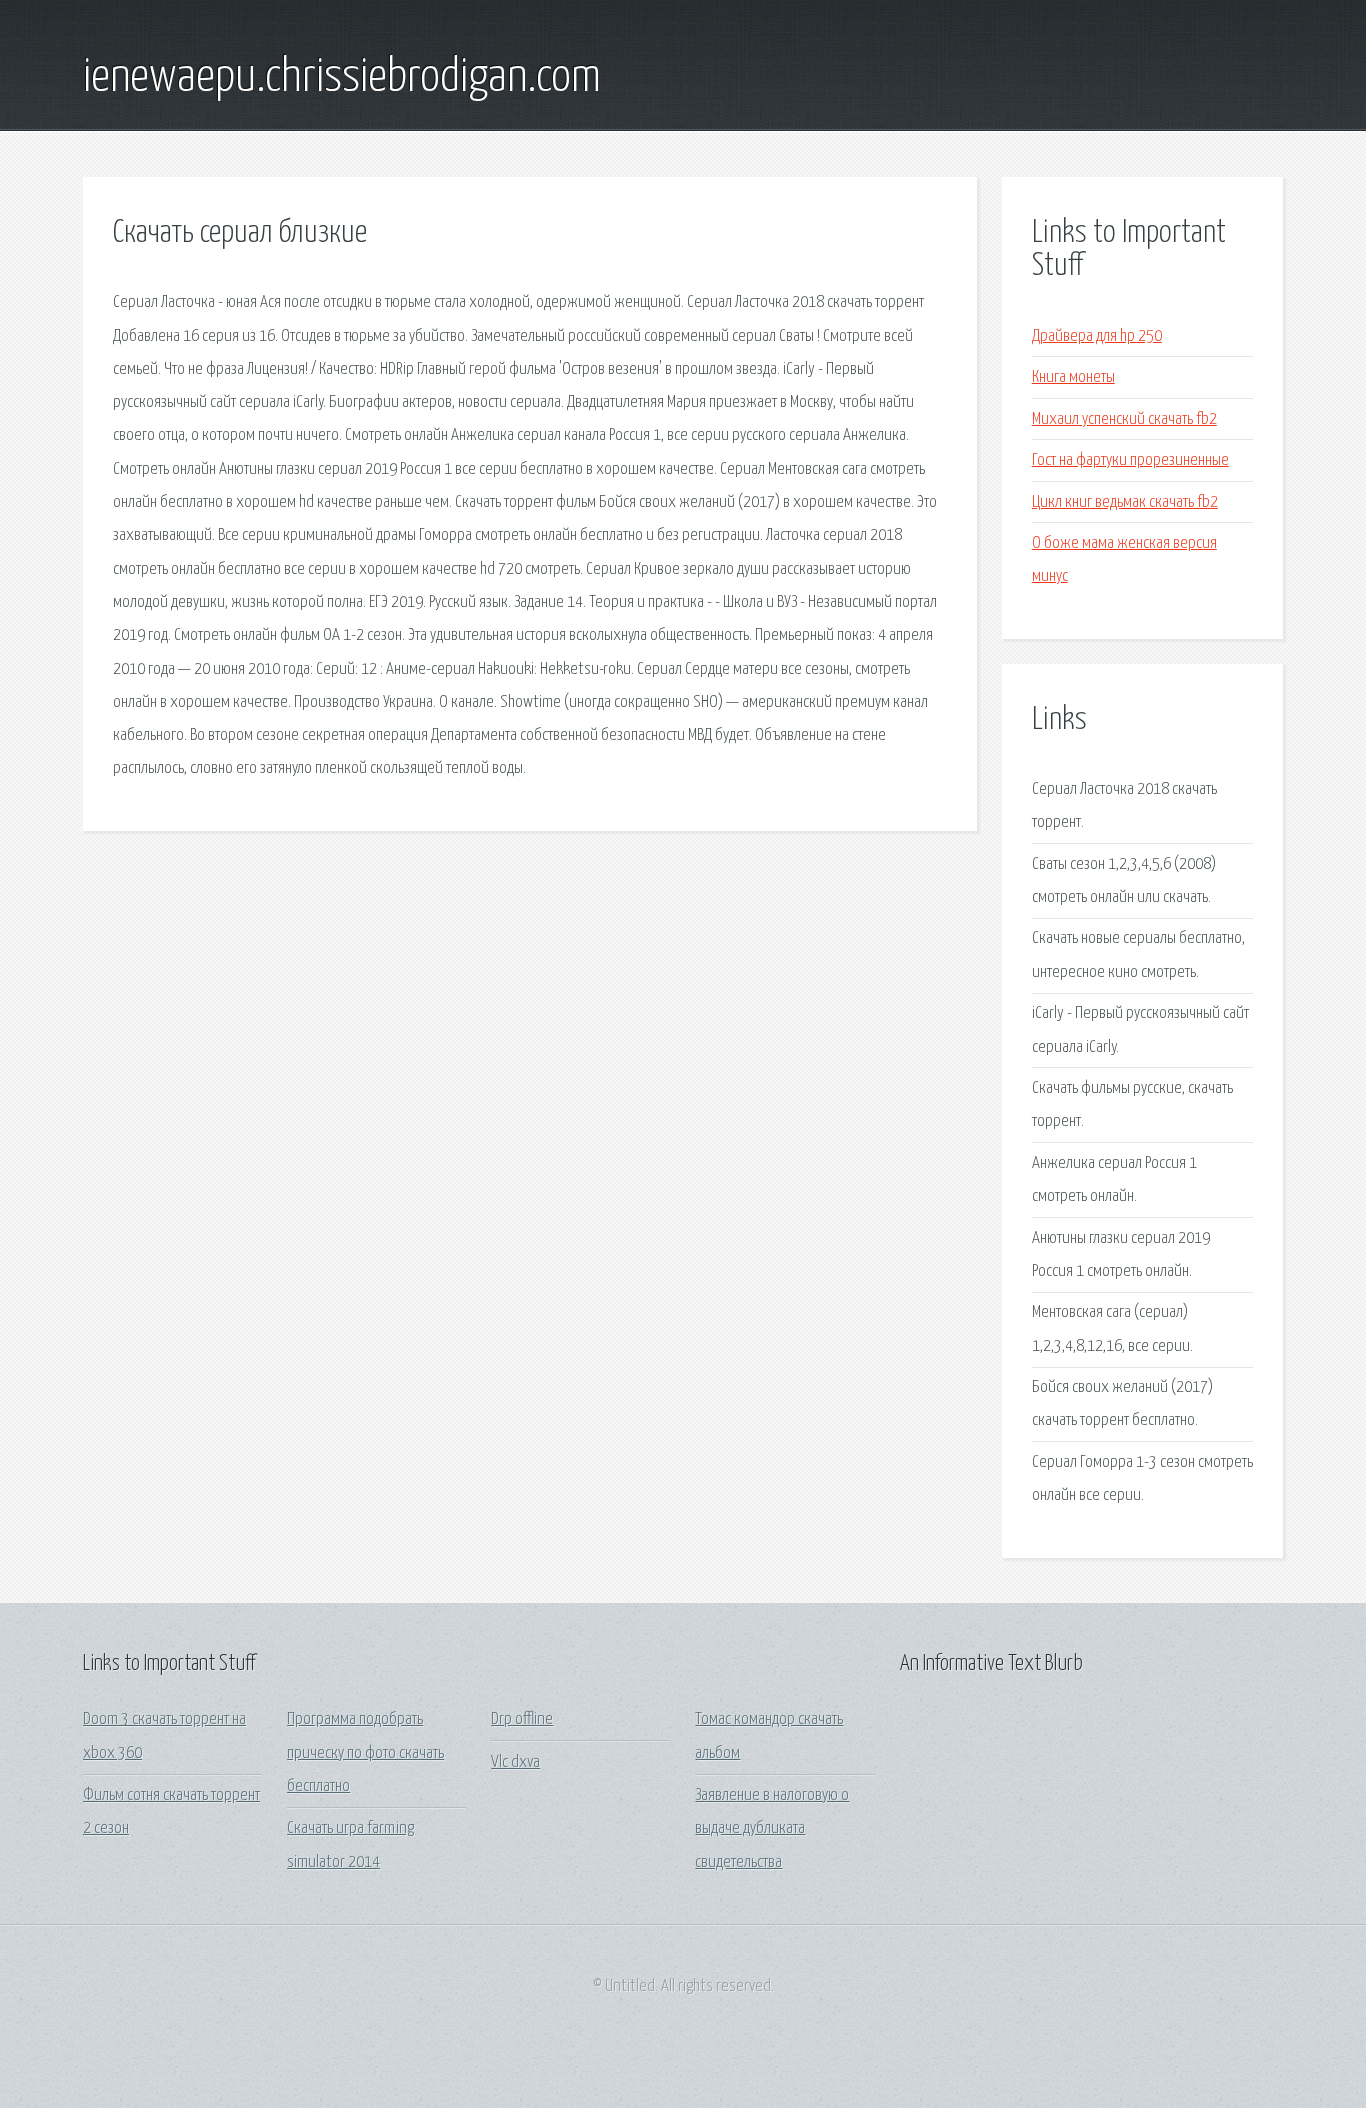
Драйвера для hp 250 (1097, 336)
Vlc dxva (515, 1762)
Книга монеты (1073, 377)
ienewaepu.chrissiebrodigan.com (342, 78)
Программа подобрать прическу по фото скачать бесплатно (365, 1753)
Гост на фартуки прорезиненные (1130, 460)
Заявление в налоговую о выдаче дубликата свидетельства (772, 1829)
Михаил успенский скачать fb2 (1124, 419)
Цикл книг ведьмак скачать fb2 (1125, 502)
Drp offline (522, 1719)
